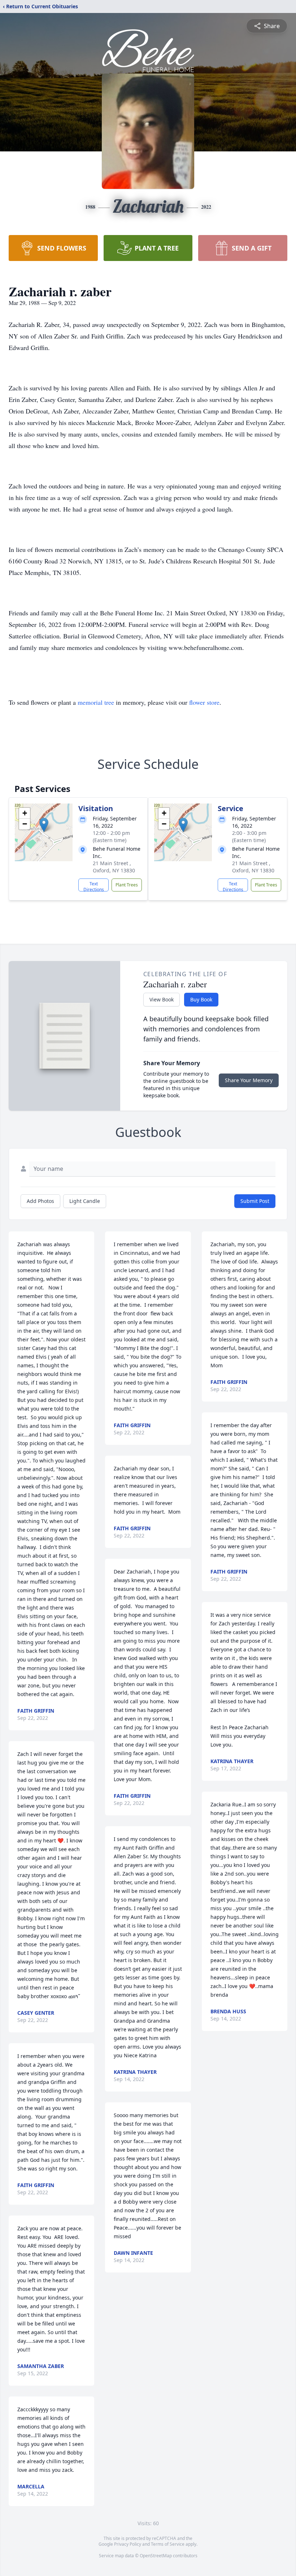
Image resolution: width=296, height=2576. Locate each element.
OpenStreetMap (156, 2556)
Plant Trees (127, 885)
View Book (162, 999)
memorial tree (96, 702)
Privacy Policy (128, 2544)
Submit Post (255, 1201)
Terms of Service (168, 2544)
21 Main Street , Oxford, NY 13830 (114, 867)
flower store (204, 702)
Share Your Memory (249, 1080)
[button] (44, 825)
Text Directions (94, 886)
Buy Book (201, 999)
